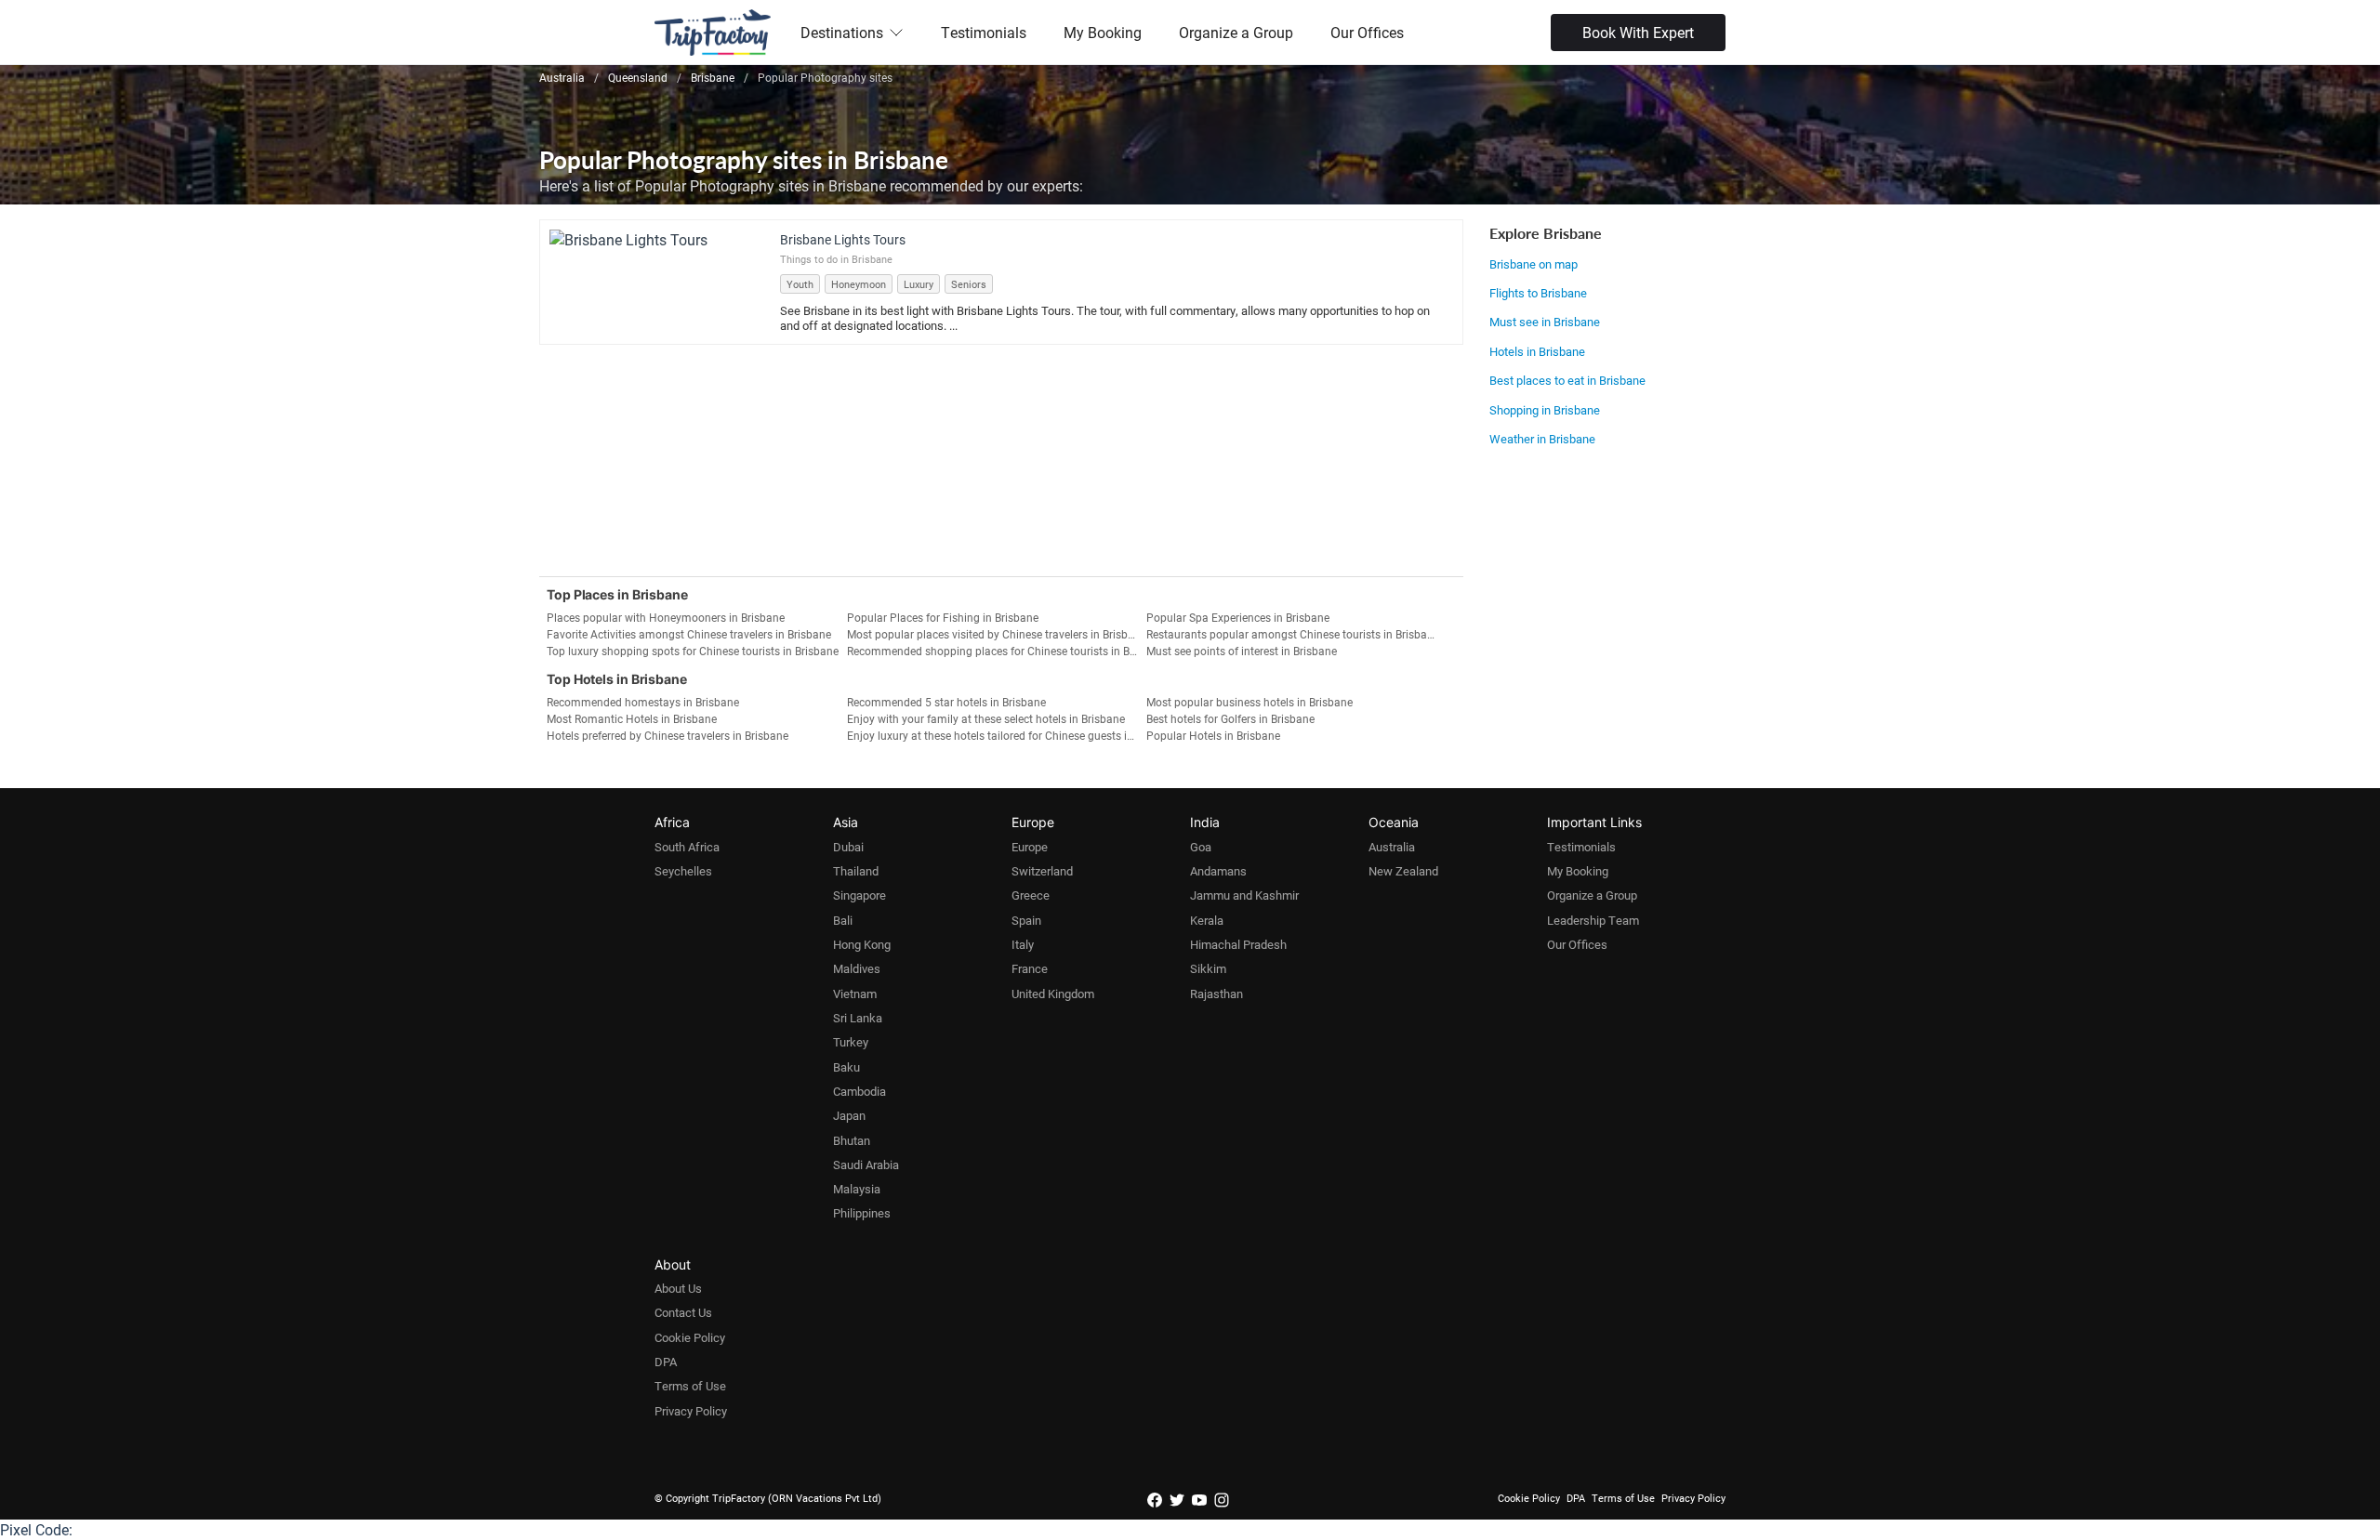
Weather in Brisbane (1542, 439)
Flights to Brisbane (1538, 293)
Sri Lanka (858, 1018)
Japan (849, 1115)
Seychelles (683, 871)
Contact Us (683, 1312)
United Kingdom (1053, 994)
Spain (1026, 920)
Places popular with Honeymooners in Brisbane (666, 617)
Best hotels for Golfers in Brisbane (1230, 718)
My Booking (1103, 32)
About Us (678, 1288)
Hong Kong (862, 944)
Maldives (857, 968)
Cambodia (859, 1091)
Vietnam (855, 994)
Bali (843, 920)
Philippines (862, 1213)
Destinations (842, 32)
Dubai (848, 847)
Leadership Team (1593, 920)
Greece (1031, 895)
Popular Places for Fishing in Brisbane (943, 617)
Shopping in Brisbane (1545, 410)
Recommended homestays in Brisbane (643, 702)
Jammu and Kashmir (1244, 895)
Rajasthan (1216, 994)
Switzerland (1042, 871)
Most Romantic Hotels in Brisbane (632, 718)
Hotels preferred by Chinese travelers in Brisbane (668, 735)
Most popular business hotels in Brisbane (1249, 702)
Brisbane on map (1534, 264)
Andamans (1218, 871)
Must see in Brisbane (1545, 322)
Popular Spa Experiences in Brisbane (1238, 617)
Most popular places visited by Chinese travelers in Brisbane (997, 634)
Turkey (851, 1042)
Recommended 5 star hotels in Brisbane (946, 702)
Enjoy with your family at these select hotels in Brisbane (986, 718)
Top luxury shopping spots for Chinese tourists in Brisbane (693, 651)
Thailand (856, 871)
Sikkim (1208, 968)
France (1030, 968)
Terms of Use (690, 1386)
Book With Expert (1638, 32)
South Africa (687, 847)
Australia (1392, 847)
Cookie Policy (690, 1337)
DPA (666, 1362)
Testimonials (984, 32)
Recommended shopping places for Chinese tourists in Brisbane (997, 651)
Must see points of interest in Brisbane (1242, 651)
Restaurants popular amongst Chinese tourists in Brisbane (1293, 634)
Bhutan (852, 1140)
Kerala (1207, 920)
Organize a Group (1236, 32)
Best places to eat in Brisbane (1567, 380)
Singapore (859, 895)
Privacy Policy (691, 1411)
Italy (1023, 944)
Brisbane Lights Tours (843, 239)
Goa (1201, 847)
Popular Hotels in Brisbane (1213, 735)
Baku (846, 1067)
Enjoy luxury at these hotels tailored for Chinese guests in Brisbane (997, 735)
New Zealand (1403, 871)
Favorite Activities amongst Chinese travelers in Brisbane (689, 634)
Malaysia (857, 1189)
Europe (1030, 847)
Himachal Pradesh (1238, 944)
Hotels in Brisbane (1537, 351)
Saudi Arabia (866, 1165)
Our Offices (1367, 32)
